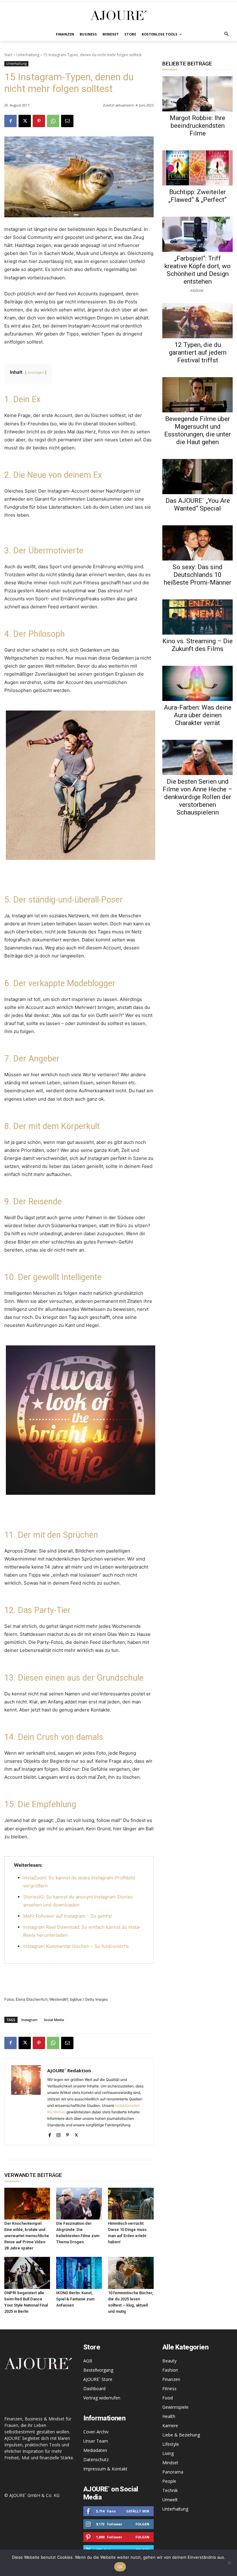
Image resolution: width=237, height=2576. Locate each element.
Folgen (142, 2524)
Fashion (170, 2370)
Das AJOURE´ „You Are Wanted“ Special (198, 504)
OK (120, 2567)
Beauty (169, 2361)
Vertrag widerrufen (102, 2398)
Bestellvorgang (98, 2370)
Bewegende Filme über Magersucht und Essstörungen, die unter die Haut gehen (197, 430)
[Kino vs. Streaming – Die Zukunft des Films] (197, 617)
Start (8, 55)
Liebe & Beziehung (181, 2435)
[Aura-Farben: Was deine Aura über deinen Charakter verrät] (197, 683)
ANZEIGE (197, 290)
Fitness (169, 2388)
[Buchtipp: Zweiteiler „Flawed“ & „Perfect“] (197, 168)
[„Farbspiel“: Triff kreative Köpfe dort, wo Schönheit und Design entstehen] (197, 234)
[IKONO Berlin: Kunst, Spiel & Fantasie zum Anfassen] (79, 2273)
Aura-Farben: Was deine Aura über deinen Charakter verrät (198, 715)
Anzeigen (36, 372)
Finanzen (171, 2379)
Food (168, 2398)
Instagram (29, 2020)
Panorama (173, 2472)
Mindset (170, 2463)
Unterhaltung (28, 55)
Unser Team (96, 2441)
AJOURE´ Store (98, 2379)
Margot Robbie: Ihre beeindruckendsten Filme (197, 126)
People (169, 2481)
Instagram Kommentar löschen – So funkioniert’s (76, 1946)
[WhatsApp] (53, 121)
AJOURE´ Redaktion (69, 2070)
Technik (170, 2490)
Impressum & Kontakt (105, 2469)
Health (169, 2416)
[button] (227, 34)
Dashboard (94, 2388)
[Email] (67, 121)
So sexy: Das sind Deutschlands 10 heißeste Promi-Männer (198, 575)
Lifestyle (171, 2444)
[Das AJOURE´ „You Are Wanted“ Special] (197, 477)
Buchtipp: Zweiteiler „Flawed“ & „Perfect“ (197, 196)
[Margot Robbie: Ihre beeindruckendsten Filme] (197, 94)
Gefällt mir (138, 2511)
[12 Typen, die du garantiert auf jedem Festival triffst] (197, 321)
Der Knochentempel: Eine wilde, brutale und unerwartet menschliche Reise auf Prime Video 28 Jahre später (27, 2236)
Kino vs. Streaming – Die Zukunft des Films (197, 645)
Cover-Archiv (96, 2432)
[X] (25, 121)
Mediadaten (95, 2450)
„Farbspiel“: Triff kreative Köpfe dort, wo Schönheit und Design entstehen (197, 270)
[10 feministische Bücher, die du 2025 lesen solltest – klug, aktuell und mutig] (131, 2273)
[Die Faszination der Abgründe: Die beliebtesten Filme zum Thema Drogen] (79, 2204)
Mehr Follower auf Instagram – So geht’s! (67, 1916)
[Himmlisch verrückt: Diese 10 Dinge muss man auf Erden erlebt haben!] (131, 2204)
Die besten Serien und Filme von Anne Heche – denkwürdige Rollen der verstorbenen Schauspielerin (197, 797)
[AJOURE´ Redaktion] (26, 2102)
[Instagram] (58, 2134)
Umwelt (170, 2500)
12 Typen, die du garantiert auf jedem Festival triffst (198, 352)
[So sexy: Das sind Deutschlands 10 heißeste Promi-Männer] (197, 543)
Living (168, 2453)
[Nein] (229, 2563)
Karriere (170, 2426)
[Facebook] (10, 121)
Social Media (54, 2020)
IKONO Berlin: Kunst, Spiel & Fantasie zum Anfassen (75, 2299)
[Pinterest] (39, 121)
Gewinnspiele (175, 2407)
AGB (88, 2361)
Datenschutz (96, 2459)
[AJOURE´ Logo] (118, 15)
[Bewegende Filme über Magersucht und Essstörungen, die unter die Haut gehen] (197, 395)
